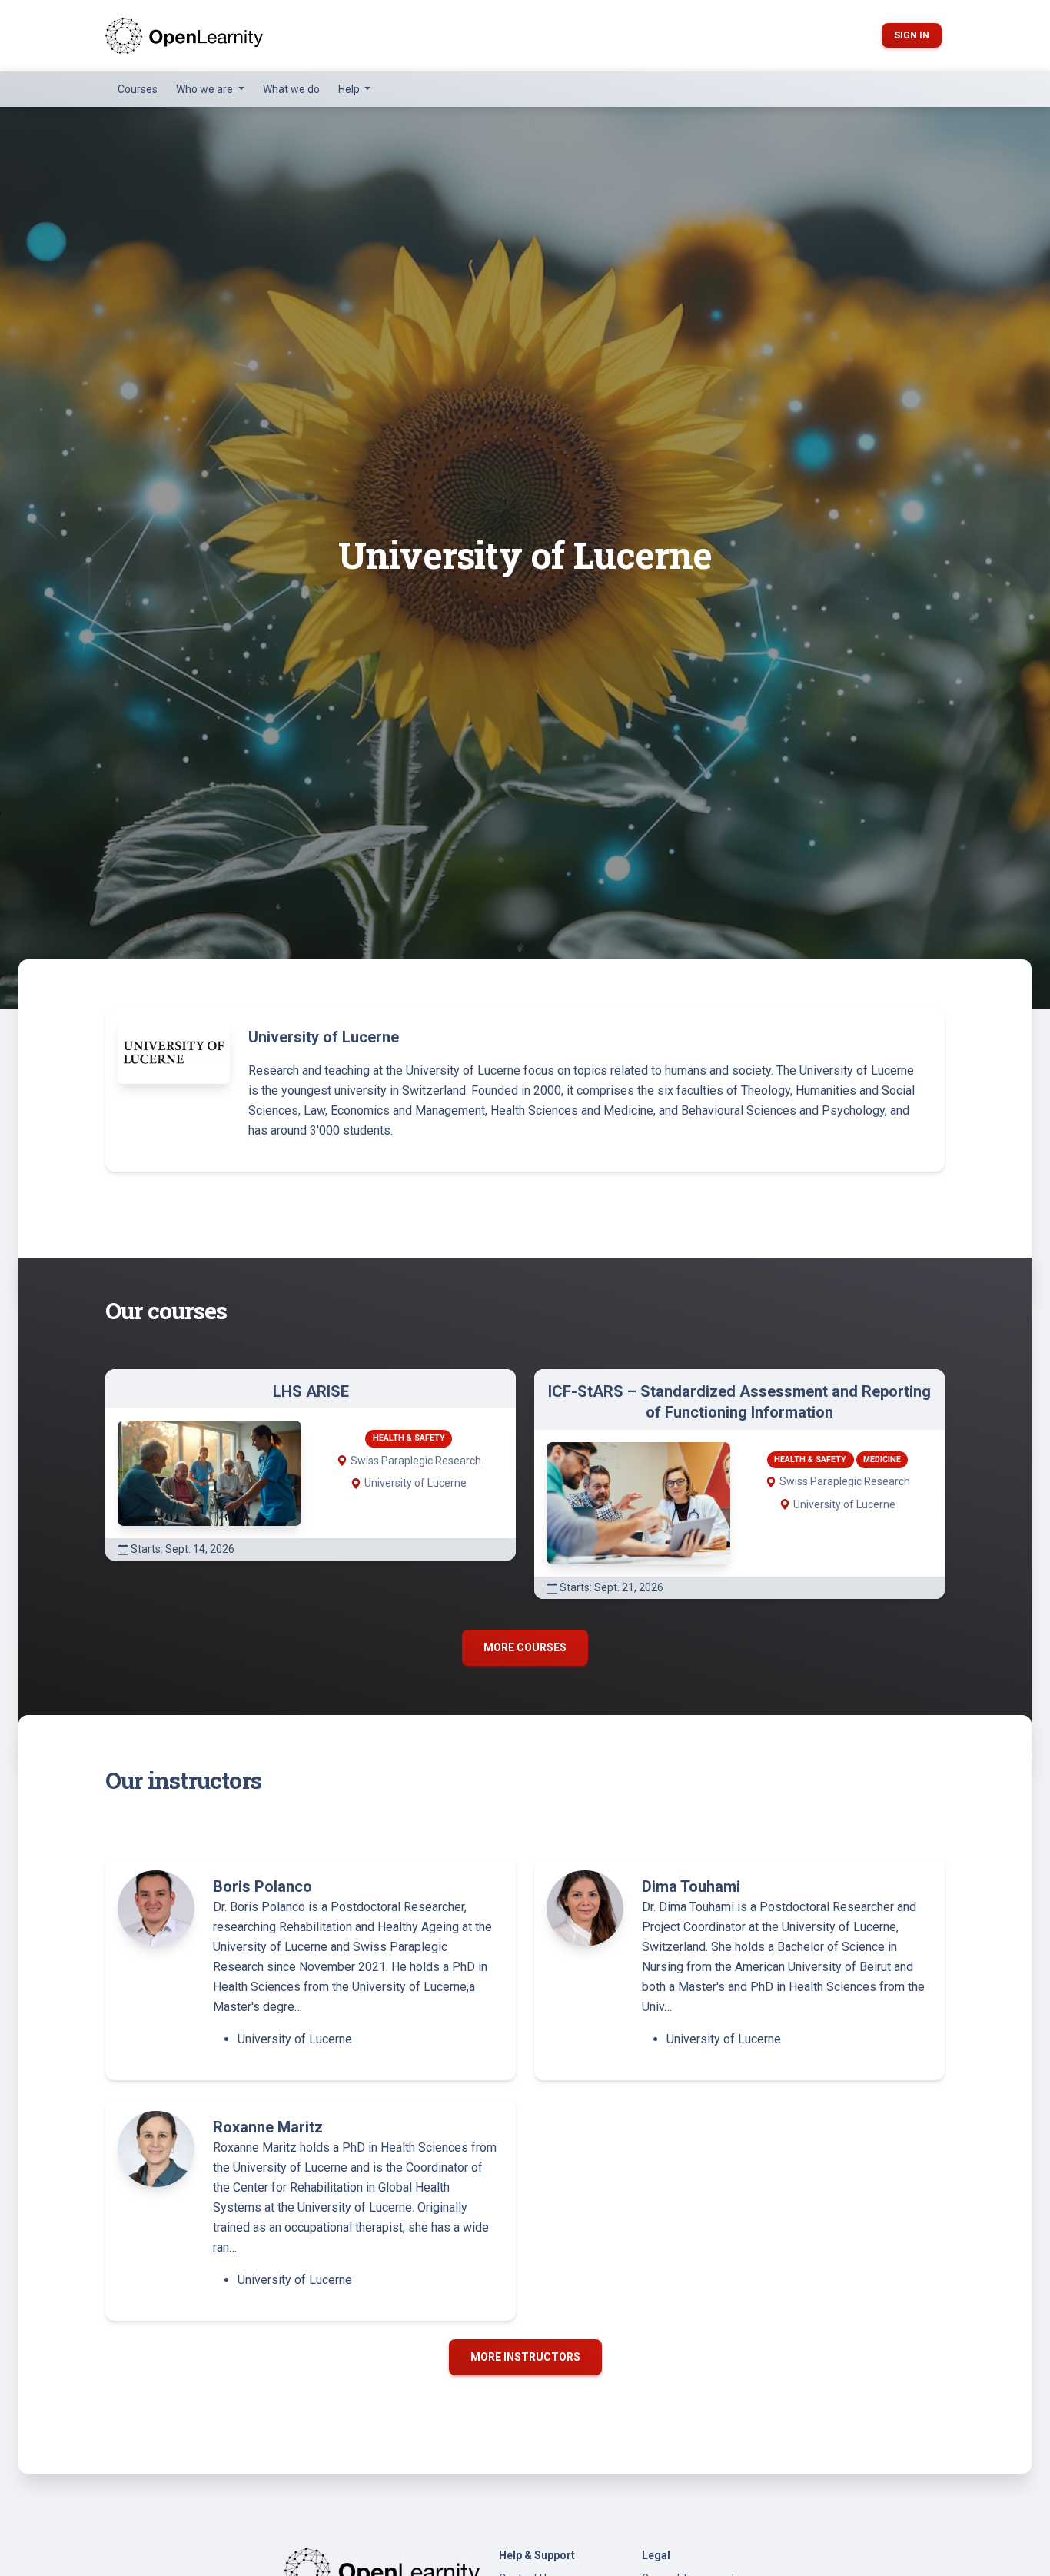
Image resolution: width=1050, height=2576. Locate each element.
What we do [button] (291, 89)
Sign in (912, 35)
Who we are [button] (206, 89)
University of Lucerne (295, 2039)
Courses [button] (138, 89)
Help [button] (350, 89)
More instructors (525, 2357)
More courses (525, 1647)
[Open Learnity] (184, 36)
